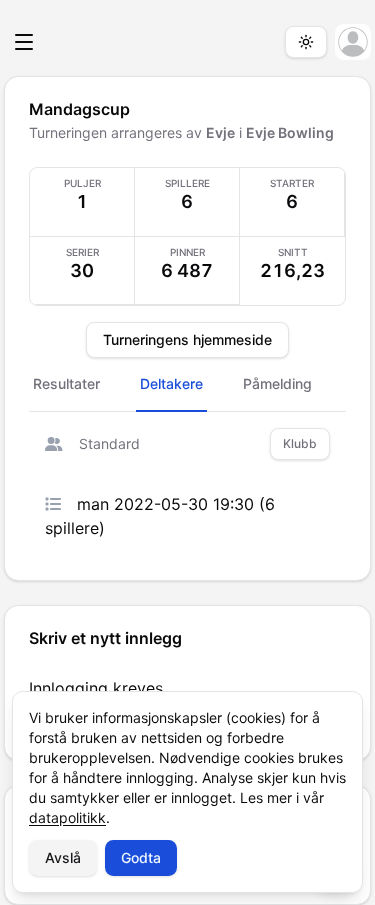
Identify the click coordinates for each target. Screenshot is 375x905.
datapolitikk (67, 817)
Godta (141, 857)
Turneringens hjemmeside (187, 339)
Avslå (63, 857)
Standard (109, 443)
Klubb (300, 443)
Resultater (66, 383)
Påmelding (277, 383)
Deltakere (171, 383)
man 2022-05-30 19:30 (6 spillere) (160, 516)
